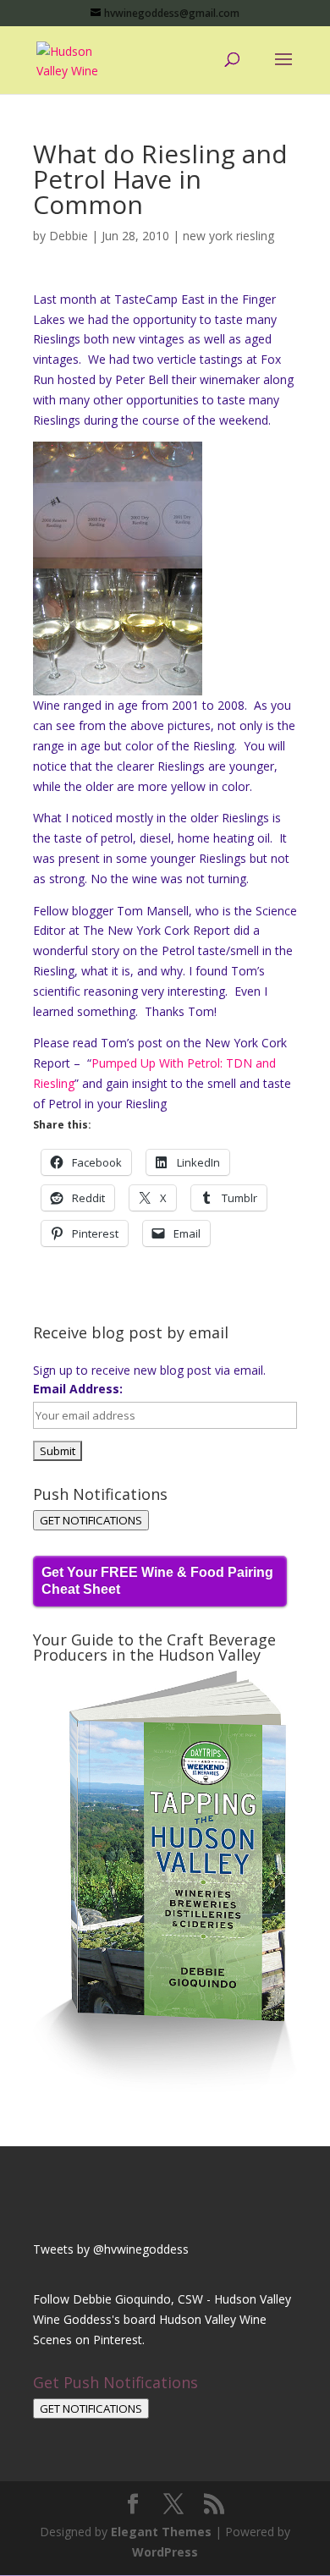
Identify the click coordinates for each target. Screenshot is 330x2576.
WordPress (165, 2552)
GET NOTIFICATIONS (91, 1520)
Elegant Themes (161, 2532)
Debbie (69, 236)
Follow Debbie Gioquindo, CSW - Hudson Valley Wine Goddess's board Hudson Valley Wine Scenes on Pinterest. (162, 2319)
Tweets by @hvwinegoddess (111, 2249)
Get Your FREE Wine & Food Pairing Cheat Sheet (157, 1581)
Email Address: (78, 1389)
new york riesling (228, 236)
